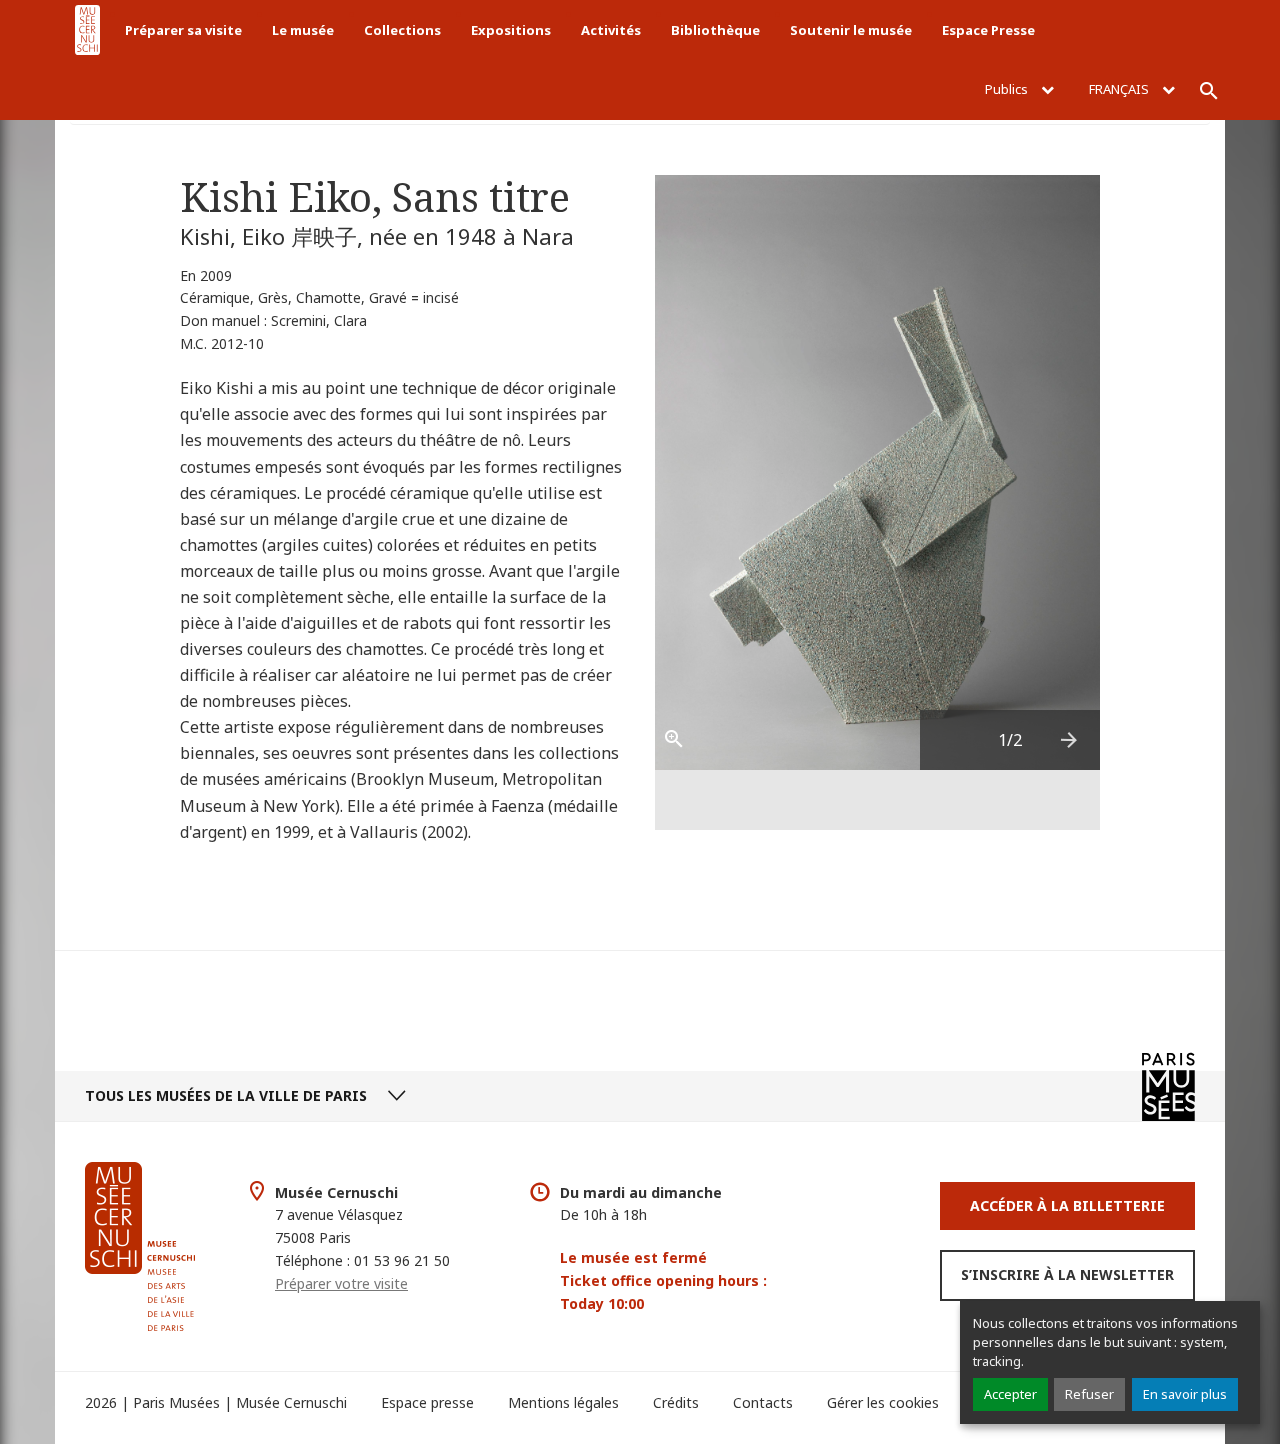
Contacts (763, 1402)
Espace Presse (988, 30)
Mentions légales (563, 1402)
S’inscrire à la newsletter (1067, 1274)
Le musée (303, 30)
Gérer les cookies (883, 1402)
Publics (1008, 89)
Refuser (1089, 1394)
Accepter (1010, 1394)
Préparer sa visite (183, 30)
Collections (402, 30)
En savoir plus (1185, 1394)
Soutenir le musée (851, 30)
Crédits (676, 1402)
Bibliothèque (715, 30)
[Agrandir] (685, 740)
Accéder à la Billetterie (1067, 1205)
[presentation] (1070, 740)
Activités (611, 30)
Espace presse (427, 1402)
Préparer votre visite (341, 1283)
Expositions (511, 30)
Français (1120, 89)
